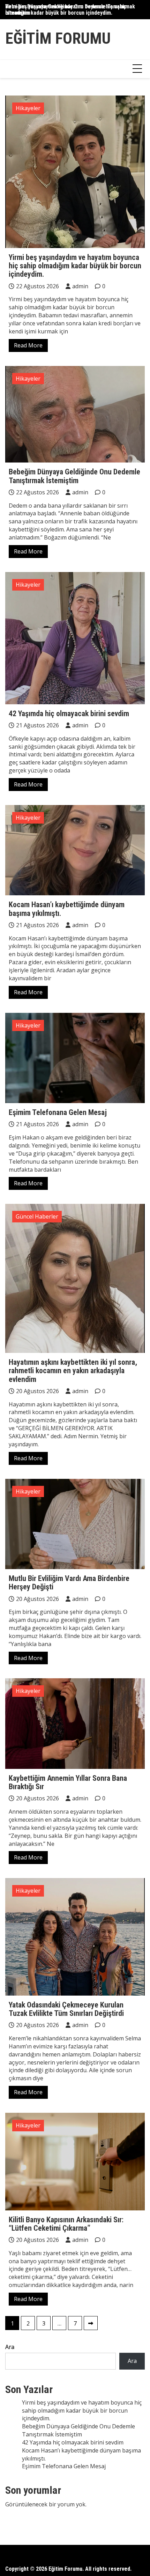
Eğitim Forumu (58, 38)
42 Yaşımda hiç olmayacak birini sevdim (69, 714)
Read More (28, 345)
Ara (10, 2347)
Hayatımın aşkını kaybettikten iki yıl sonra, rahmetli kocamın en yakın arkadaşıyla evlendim (73, 1371)
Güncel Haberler (37, 1216)
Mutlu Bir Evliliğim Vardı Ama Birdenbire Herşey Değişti (69, 1583)
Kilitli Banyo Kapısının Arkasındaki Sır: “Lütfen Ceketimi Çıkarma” (66, 2224)
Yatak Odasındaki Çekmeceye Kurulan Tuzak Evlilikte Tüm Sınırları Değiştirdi (66, 2009)
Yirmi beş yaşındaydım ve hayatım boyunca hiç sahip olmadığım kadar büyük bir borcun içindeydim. (75, 266)
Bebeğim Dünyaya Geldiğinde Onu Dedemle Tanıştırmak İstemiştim (70, 10)
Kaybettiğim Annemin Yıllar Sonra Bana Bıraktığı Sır (68, 1782)
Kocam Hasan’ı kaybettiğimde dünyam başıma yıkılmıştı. (67, 909)
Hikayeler (28, 108)
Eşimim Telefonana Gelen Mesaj (58, 1112)
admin (80, 286)
